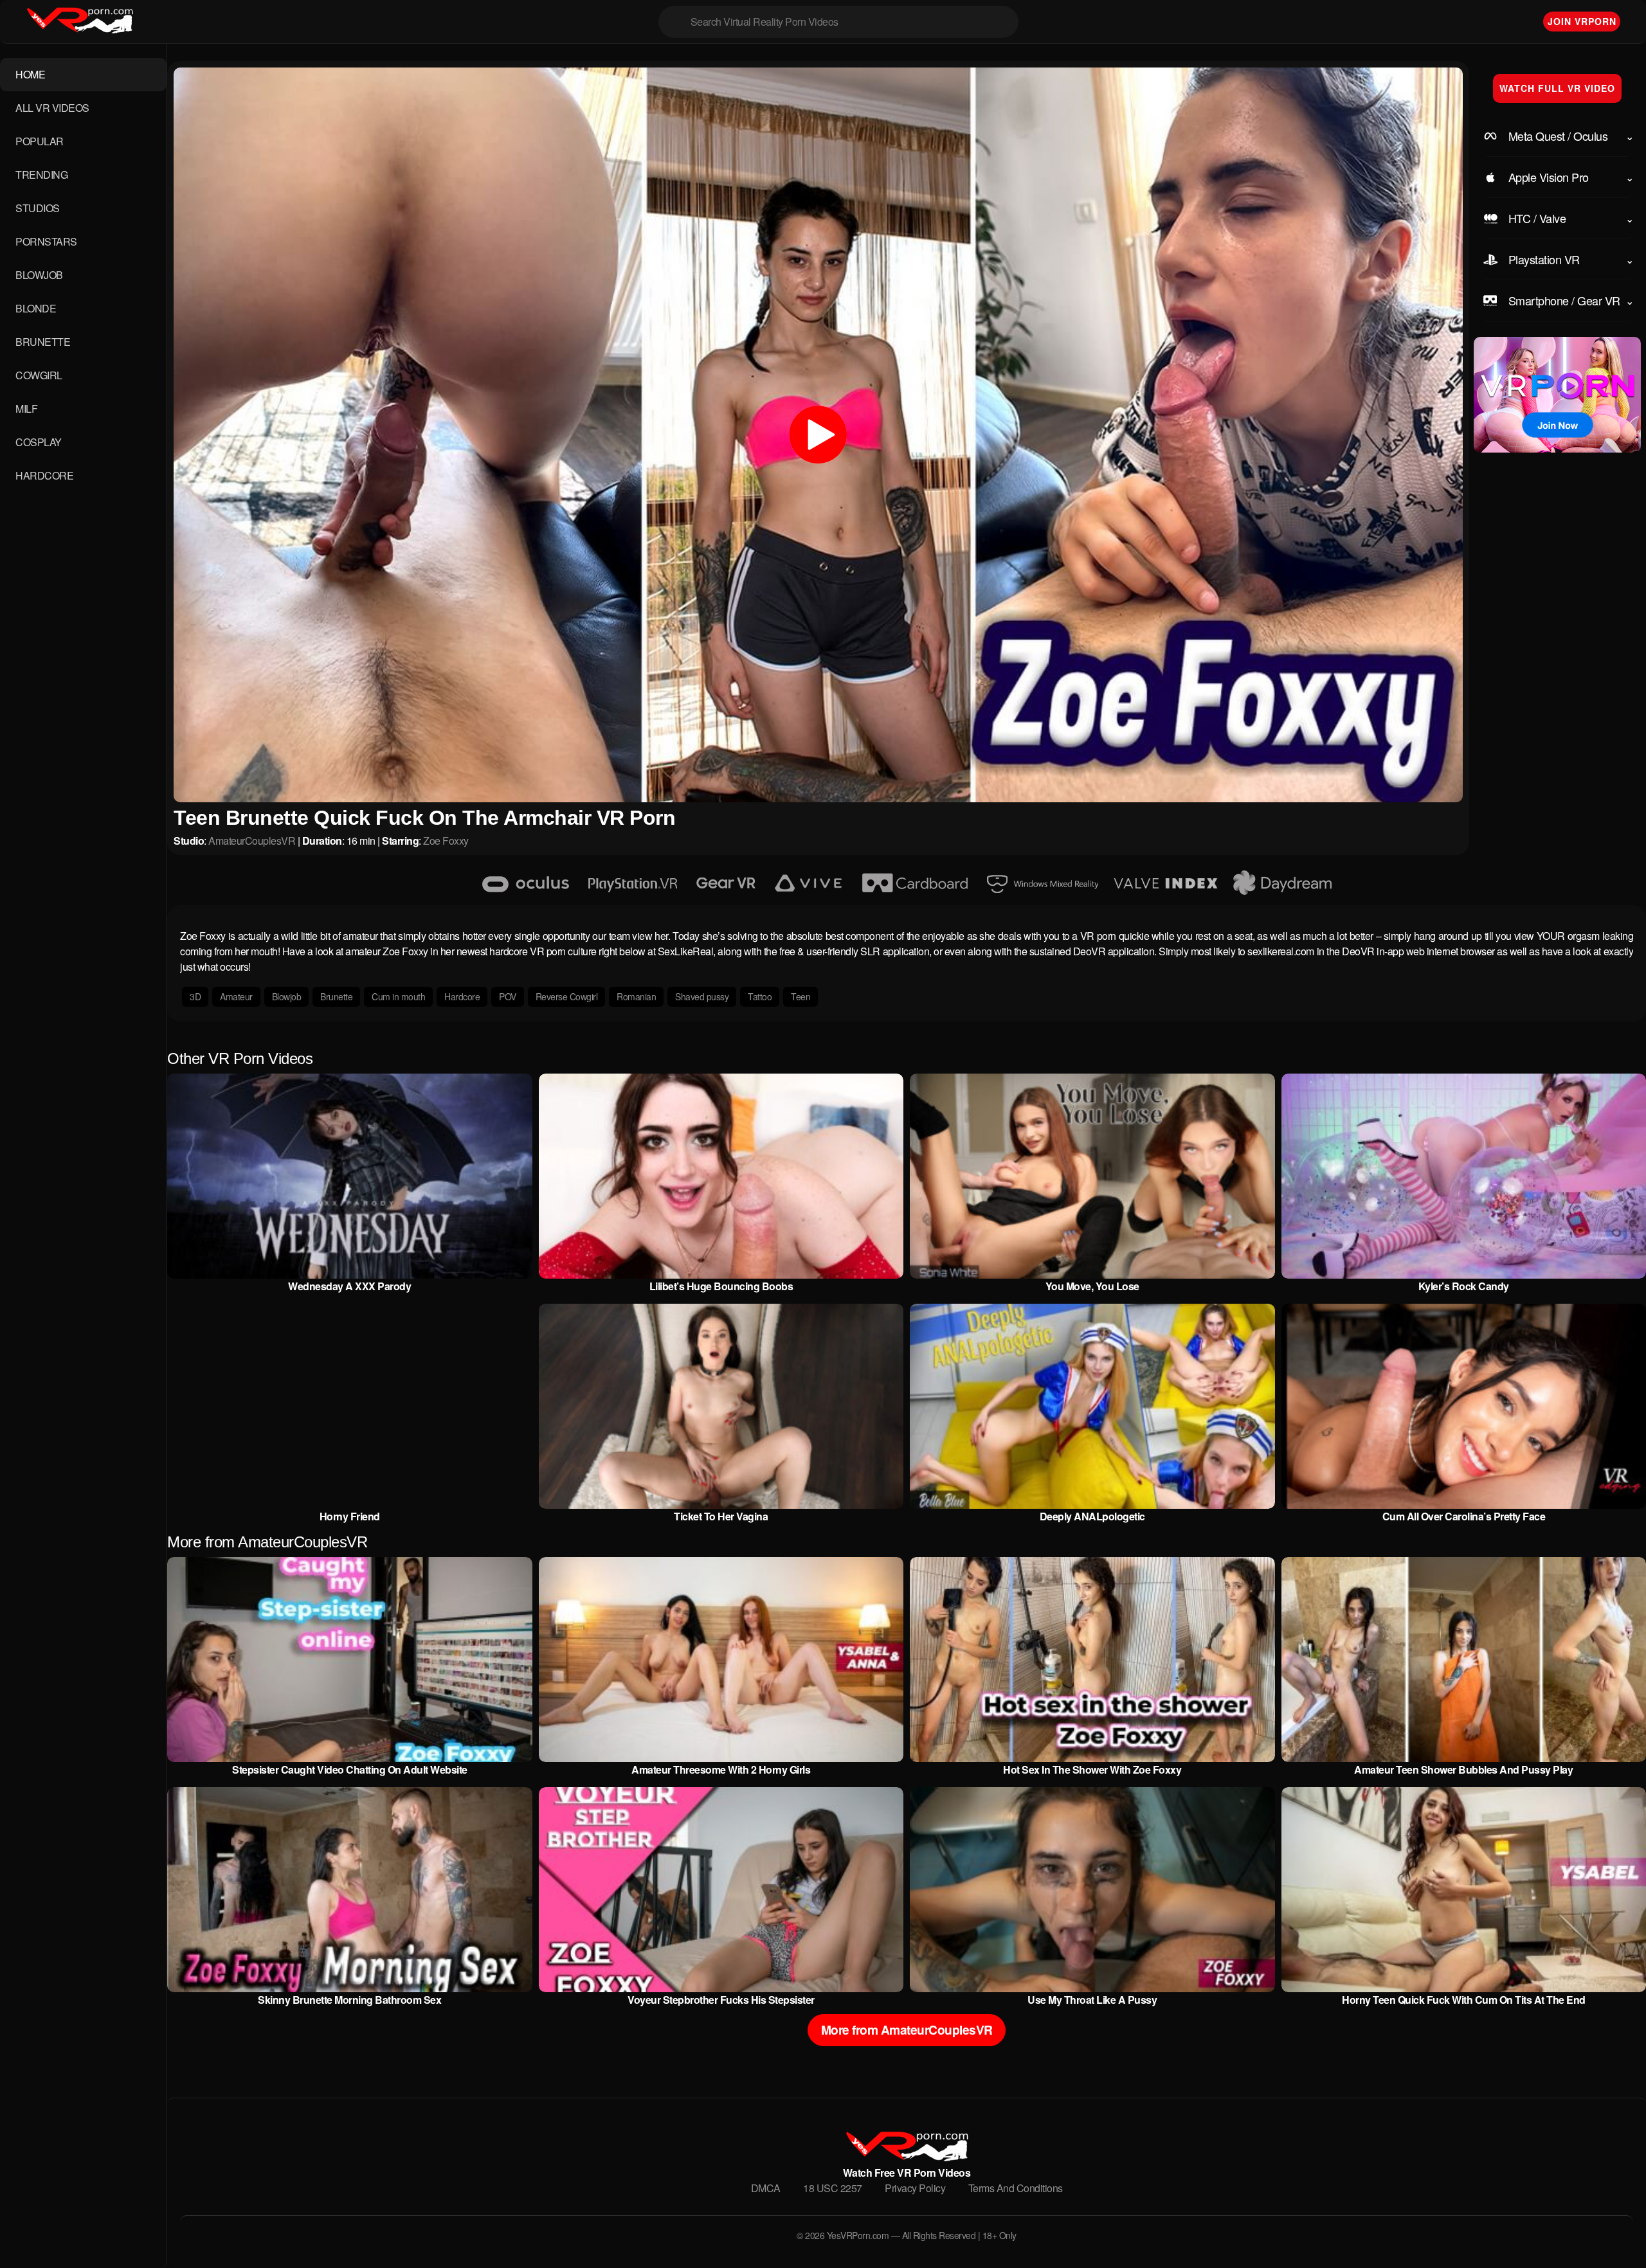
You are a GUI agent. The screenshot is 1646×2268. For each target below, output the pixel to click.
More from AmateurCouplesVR (907, 2030)
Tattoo (760, 996)
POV (508, 996)
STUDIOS (38, 208)
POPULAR (40, 141)
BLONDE (36, 308)
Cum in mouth (398, 996)
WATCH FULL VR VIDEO (1557, 88)
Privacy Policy (915, 2188)
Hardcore (462, 996)
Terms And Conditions (1016, 2188)
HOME (30, 74)
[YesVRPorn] (906, 2157)
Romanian (636, 996)
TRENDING (41, 175)
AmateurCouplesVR (252, 841)
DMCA (766, 2188)
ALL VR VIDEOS (52, 108)
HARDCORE (44, 475)
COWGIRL (39, 375)
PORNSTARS (46, 241)
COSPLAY (39, 442)
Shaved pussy (702, 996)
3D (195, 996)
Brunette (336, 996)
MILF (26, 409)
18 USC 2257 (833, 2188)
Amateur (236, 996)
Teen (800, 996)
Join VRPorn (1582, 21)
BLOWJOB (39, 275)
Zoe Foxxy (446, 841)
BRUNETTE (43, 342)
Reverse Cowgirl (567, 996)
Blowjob (287, 996)
